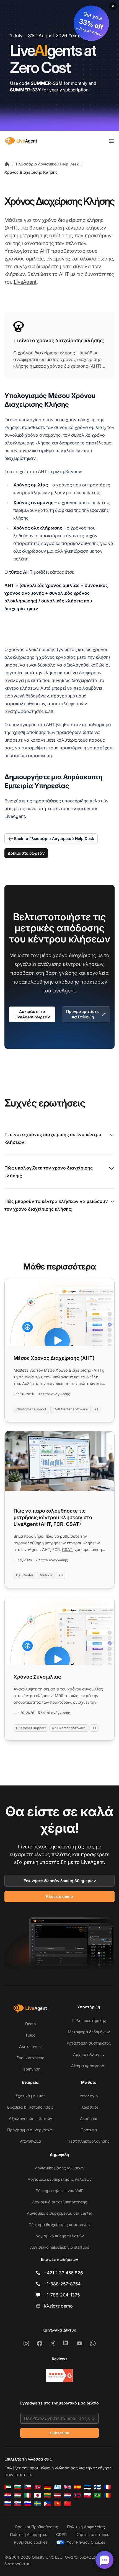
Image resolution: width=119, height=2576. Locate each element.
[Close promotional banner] (113, 6)
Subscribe (59, 2433)
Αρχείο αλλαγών (89, 2054)
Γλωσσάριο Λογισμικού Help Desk (47, 164)
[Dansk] (38, 2487)
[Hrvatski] (8, 2495)
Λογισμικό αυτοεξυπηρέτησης (60, 2202)
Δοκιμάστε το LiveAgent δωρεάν (32, 1014)
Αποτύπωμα (30, 2141)
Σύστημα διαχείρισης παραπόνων (59, 2225)
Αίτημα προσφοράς (89, 2066)
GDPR (61, 2534)
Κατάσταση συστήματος (89, 2043)
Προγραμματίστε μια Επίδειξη (82, 1014)
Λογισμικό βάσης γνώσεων (60, 2168)
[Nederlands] (68, 2495)
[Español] (77, 2487)
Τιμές (30, 2035)
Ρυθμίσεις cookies (31, 2542)
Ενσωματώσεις (30, 2058)
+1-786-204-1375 (62, 2295)
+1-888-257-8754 (62, 2284)
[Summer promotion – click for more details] (59, 65)
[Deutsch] (48, 2487)
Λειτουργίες (30, 2046)
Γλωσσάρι (89, 2107)
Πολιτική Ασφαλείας (86, 2527)
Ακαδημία (89, 2118)
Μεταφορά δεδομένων (89, 2032)
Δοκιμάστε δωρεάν (26, 853)
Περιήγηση (30, 2069)
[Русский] (8, 2504)
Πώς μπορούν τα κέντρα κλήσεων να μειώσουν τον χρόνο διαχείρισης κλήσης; (56, 1205)
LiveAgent (25, 282)
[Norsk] (77, 2495)
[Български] (18, 2487)
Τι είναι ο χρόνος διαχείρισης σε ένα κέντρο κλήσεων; (53, 1138)
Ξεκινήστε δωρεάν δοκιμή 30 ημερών (60, 1881)
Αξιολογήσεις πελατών (30, 2118)
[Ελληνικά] (58, 2487)
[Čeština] (28, 2487)
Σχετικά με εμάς (30, 2096)
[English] (68, 2487)
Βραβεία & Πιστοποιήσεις (30, 2107)
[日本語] (38, 2495)
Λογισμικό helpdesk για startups (60, 2247)
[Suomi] (97, 2487)
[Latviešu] (58, 2495)
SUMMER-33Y (25, 90)
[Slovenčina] (18, 2504)
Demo (30, 2024)
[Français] (107, 2487)
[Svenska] (38, 2504)
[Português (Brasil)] (97, 2495)
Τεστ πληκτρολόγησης (89, 2141)
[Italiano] (28, 2495)
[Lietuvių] (48, 2495)
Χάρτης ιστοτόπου (92, 2534)
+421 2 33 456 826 (63, 2273)
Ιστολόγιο (89, 2096)
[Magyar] (18, 2495)
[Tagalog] (48, 2504)
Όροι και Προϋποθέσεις (36, 2527)
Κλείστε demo (59, 1896)
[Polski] (87, 2495)
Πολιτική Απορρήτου (29, 2534)
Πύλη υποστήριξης (89, 2020)
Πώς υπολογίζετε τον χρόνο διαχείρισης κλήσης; (49, 1172)
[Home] (7, 164)
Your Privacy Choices (86, 2542)
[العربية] (8, 2487)
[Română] (107, 2495)
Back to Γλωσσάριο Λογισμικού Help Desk (54, 838)
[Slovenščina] (28, 2504)
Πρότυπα (89, 2130)
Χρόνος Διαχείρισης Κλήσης (31, 172)
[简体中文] (68, 2504)
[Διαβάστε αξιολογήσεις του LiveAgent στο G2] (59, 2375)
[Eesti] (87, 2487)
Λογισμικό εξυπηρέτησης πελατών (60, 2179)
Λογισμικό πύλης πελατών (60, 2236)
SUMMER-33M (47, 83)
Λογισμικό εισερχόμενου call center (59, 2213)
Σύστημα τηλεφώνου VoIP (59, 2191)
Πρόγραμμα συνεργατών (30, 2130)
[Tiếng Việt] (58, 2504)
